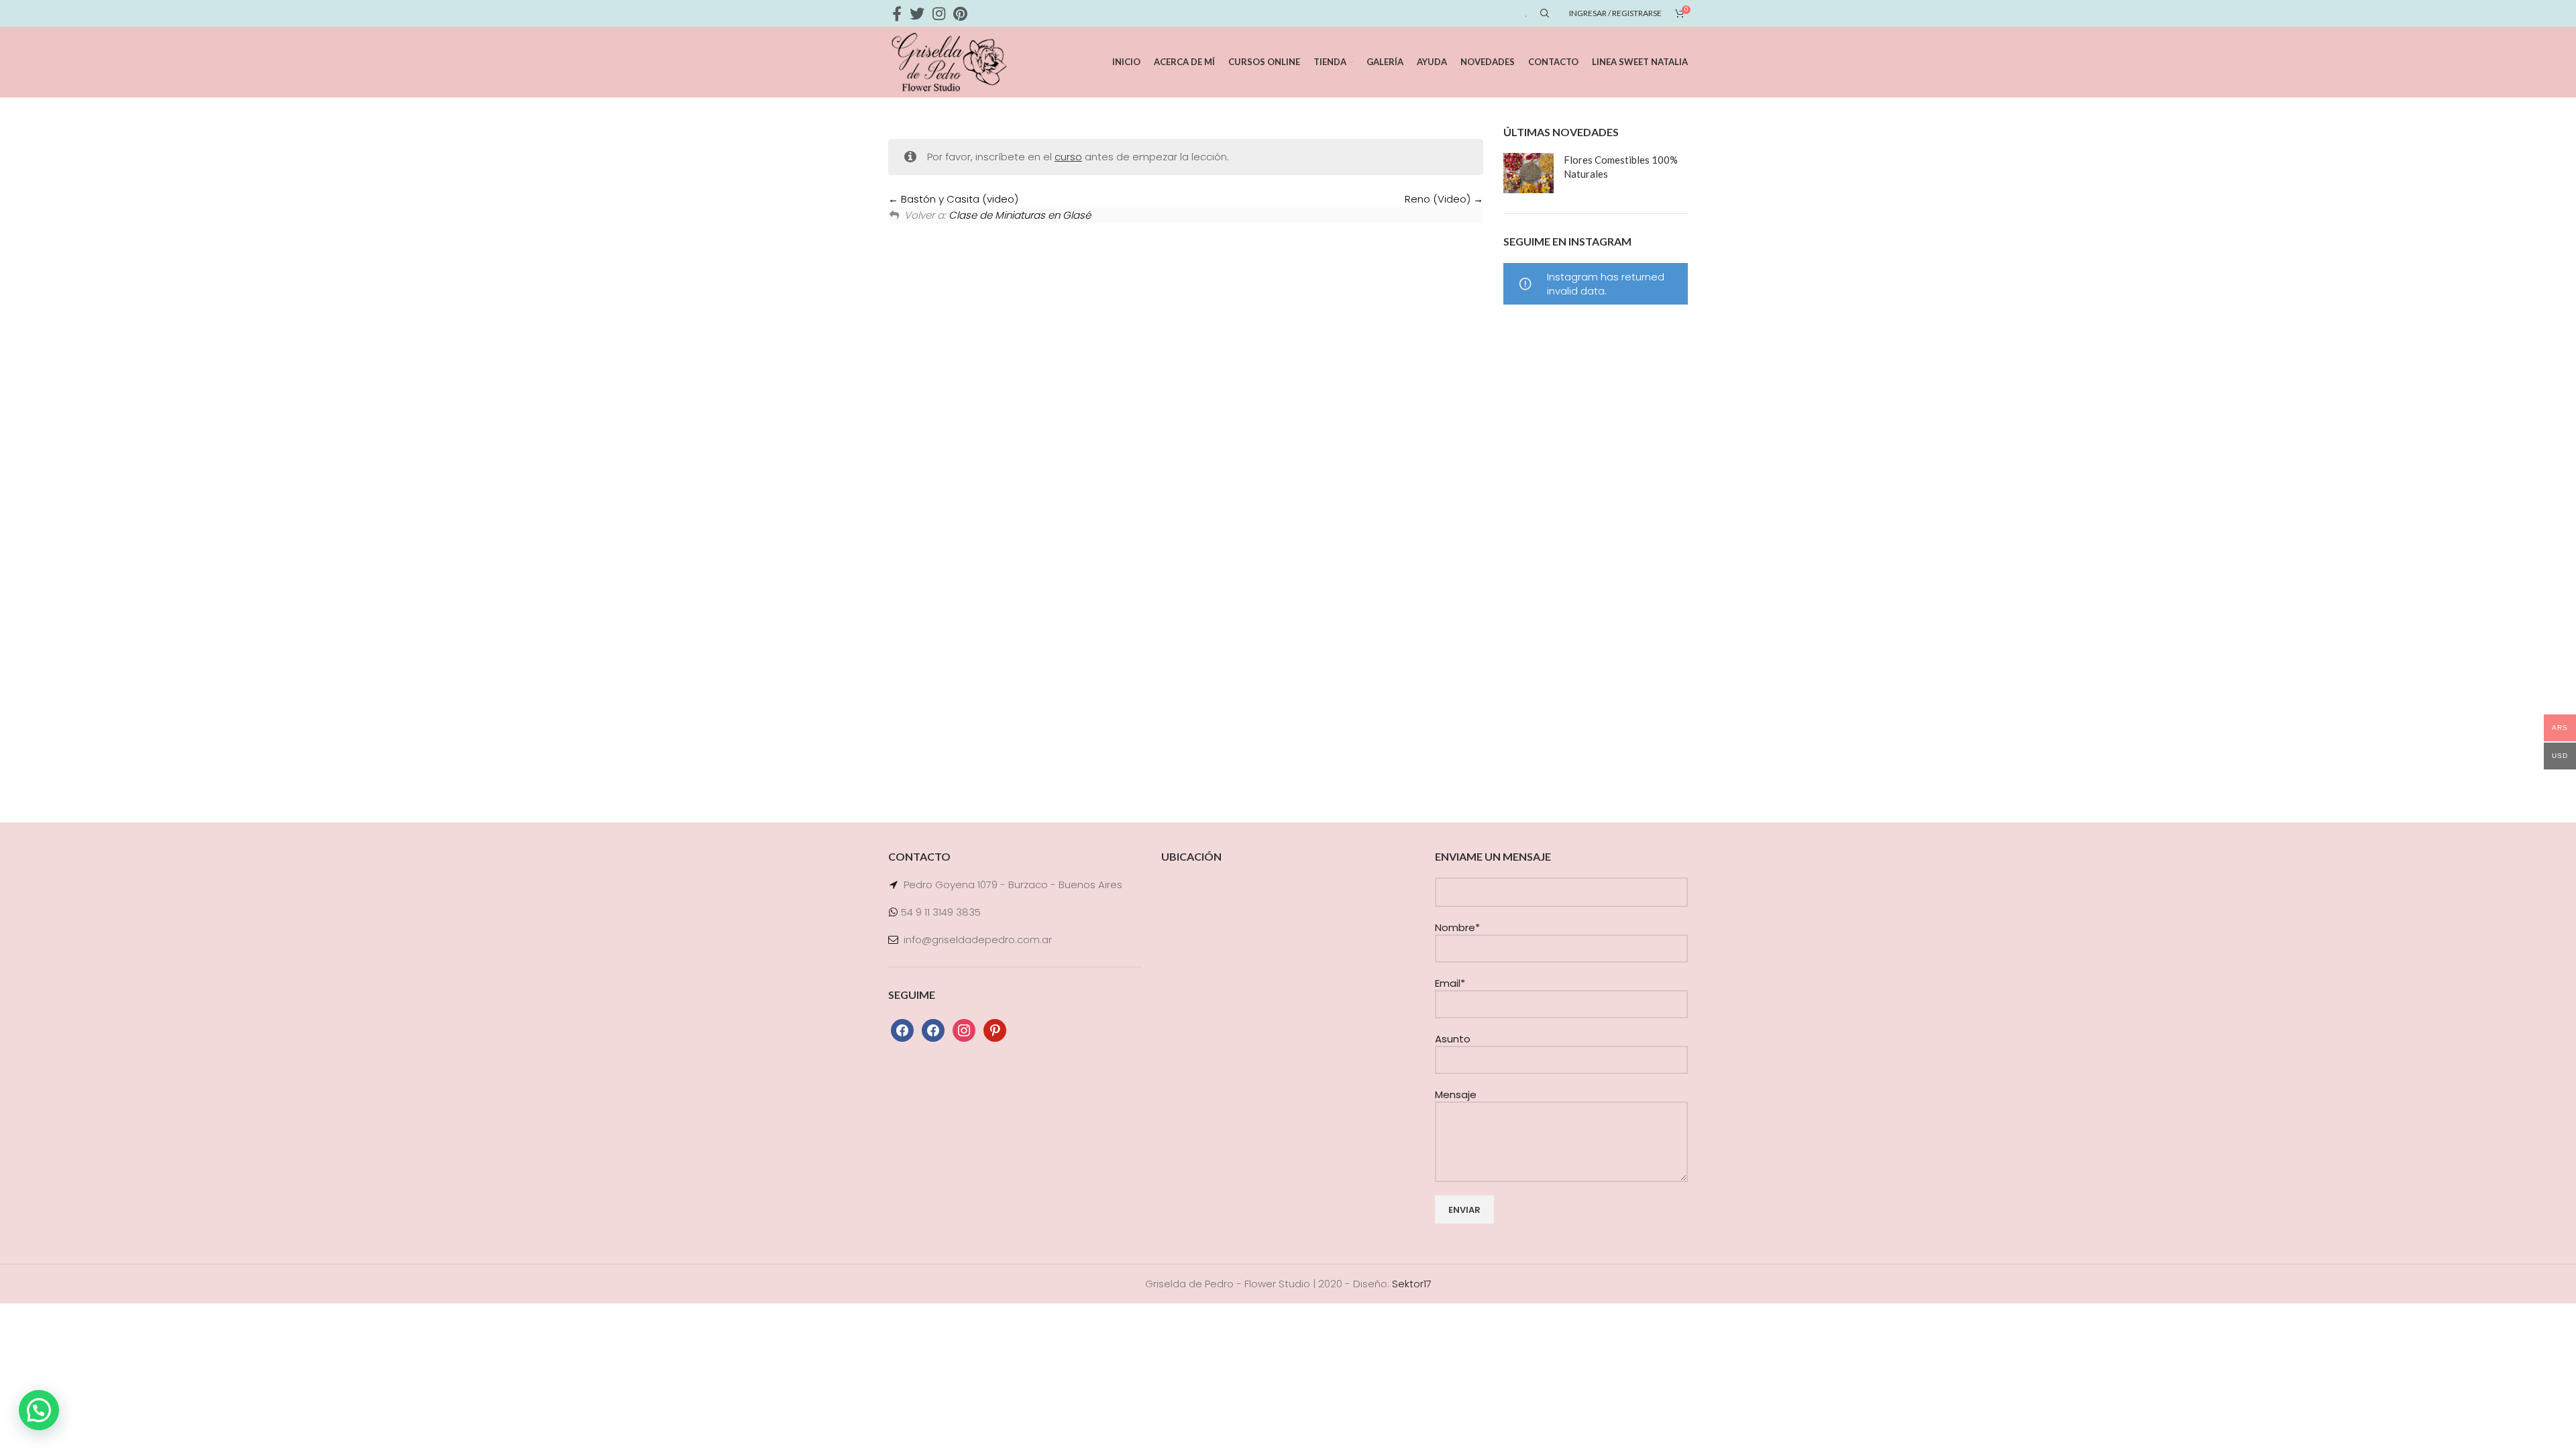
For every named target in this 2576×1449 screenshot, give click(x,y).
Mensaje (1456, 1094)
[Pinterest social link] (960, 13)
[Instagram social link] (939, 13)
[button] (39, 1410)
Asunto (1453, 1039)
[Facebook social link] (897, 13)
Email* (1450, 983)
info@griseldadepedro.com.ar (978, 940)
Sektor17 (1412, 1284)
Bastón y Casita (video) (958, 199)
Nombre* (1457, 927)
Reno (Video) (1439, 199)
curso (1068, 157)
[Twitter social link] (917, 13)
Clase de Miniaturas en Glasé (1020, 215)
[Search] (1543, 13)
